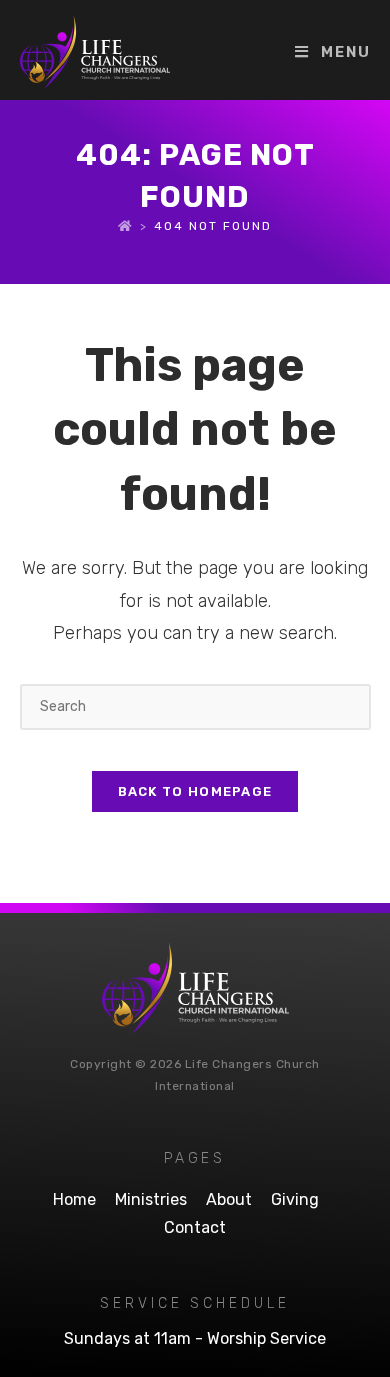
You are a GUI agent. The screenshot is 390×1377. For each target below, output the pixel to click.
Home (74, 1199)
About (229, 1199)
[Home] (126, 226)
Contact (195, 1227)
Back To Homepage (195, 791)
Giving (295, 1199)
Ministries (151, 1199)
